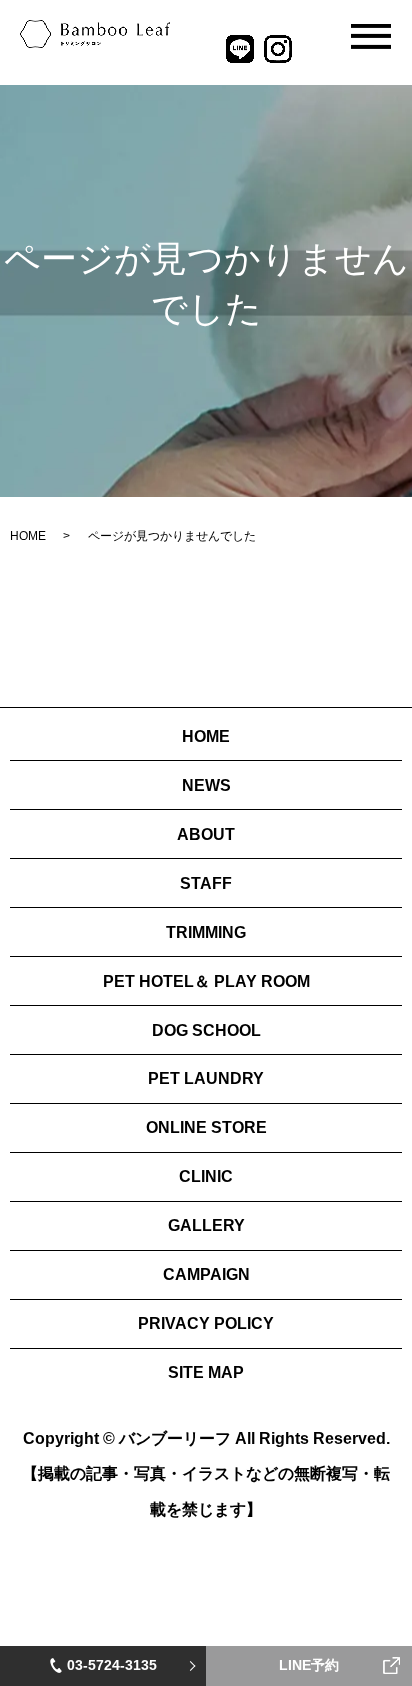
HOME (28, 536)
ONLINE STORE (206, 1127)
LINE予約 (309, 1665)
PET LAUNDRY (206, 1078)
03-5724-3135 (112, 1665)
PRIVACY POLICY (206, 1323)
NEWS (206, 785)
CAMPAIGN (206, 1274)
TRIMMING (206, 932)
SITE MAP (206, 1372)
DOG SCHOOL (206, 1030)
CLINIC (206, 1176)
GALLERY (206, 1225)
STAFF (206, 883)
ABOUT (206, 834)
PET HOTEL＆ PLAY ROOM (206, 981)
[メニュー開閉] (371, 36)
